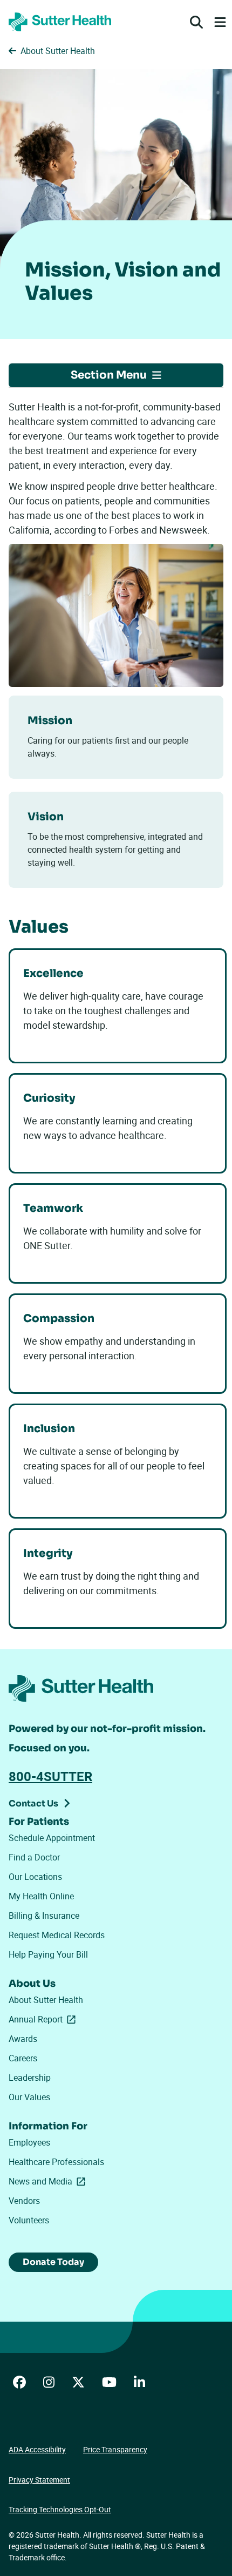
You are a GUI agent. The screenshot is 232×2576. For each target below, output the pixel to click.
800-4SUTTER (50, 1776)
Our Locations (35, 1877)
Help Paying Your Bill (48, 1954)
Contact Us (33, 1803)
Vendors (24, 2201)
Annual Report (44, 2019)
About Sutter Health (46, 2000)
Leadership (30, 2078)
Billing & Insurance (44, 1916)
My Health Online (41, 1896)
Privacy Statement (39, 2480)
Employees (29, 2142)
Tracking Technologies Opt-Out (60, 2509)
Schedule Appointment (52, 1838)
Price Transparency (115, 2449)
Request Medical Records (57, 1935)
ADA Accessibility (37, 2449)
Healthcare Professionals (56, 2162)
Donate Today (53, 2262)
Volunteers (29, 2220)
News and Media (49, 2181)
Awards (23, 2039)
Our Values (29, 2097)
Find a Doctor (34, 1857)
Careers (23, 2058)
